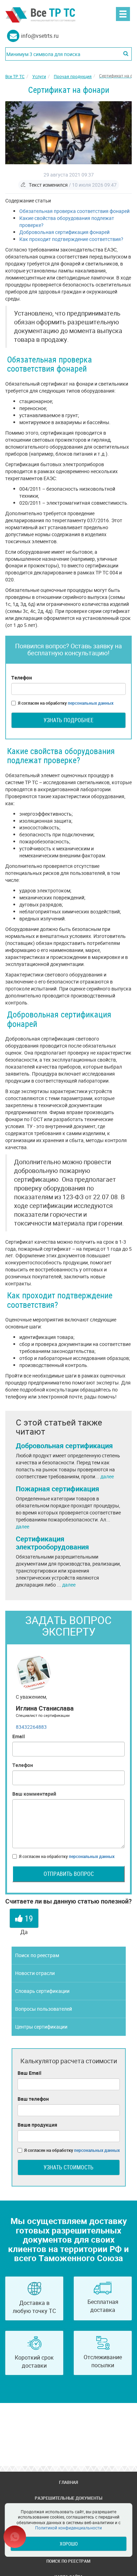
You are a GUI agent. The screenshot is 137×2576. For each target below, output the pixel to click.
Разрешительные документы (68, 2498)
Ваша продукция (37, 2125)
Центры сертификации (41, 2027)
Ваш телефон (33, 2099)
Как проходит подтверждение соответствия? (71, 239)
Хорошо (69, 2544)
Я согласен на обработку (66, 703)
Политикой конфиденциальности (68, 2528)
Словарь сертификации (42, 1991)
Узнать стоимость (68, 2167)
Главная (68, 2482)
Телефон (22, 678)
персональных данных (91, 703)
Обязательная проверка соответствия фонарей (74, 211)
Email (19, 1736)
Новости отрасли (35, 1973)
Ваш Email (30, 2073)
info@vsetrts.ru (40, 36)
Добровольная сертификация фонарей (64, 232)
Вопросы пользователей (44, 2009)
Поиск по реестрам (37, 1955)
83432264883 (31, 1727)
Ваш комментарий (34, 1794)
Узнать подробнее (68, 720)
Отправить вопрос (69, 1874)
